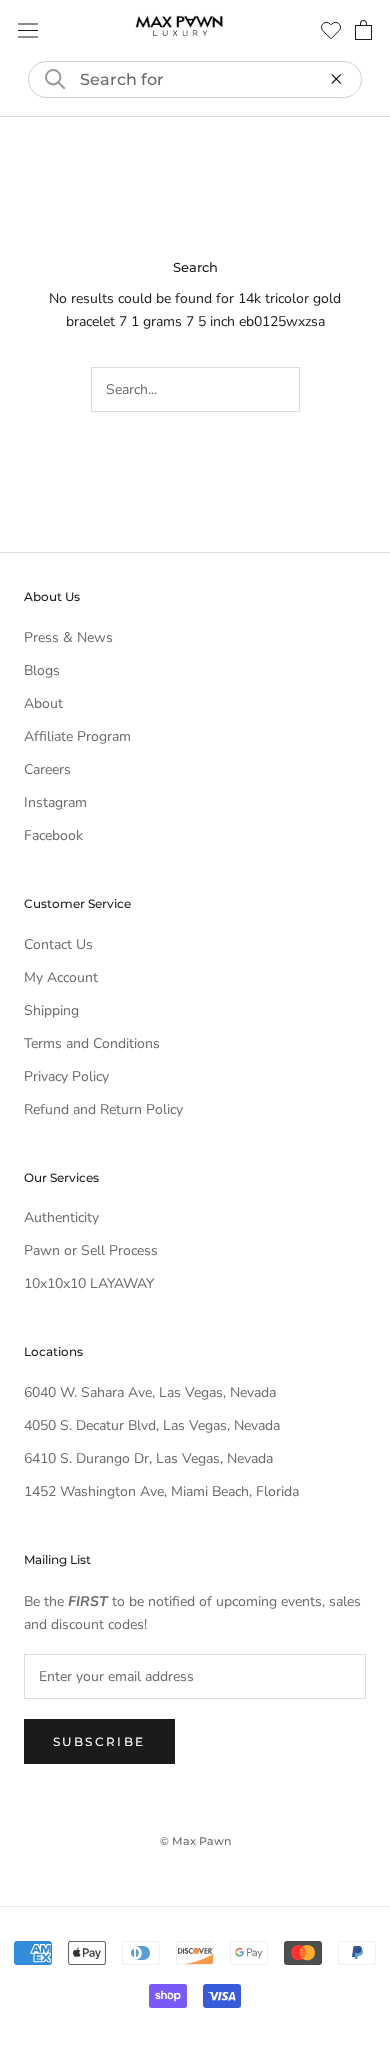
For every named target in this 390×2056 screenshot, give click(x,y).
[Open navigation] (28, 30)
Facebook (53, 835)
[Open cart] (363, 30)
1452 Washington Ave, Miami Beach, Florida (161, 1491)
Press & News (68, 637)
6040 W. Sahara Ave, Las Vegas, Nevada (150, 1392)
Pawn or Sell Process (91, 1250)
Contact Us (58, 944)
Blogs (42, 670)
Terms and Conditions (92, 1043)
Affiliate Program (77, 736)
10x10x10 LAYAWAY (89, 1283)
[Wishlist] (331, 30)
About (43, 703)
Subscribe (99, 1741)
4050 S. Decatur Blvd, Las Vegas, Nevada (152, 1425)
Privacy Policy (66, 1076)
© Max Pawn (195, 1841)
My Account (61, 977)
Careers (47, 769)
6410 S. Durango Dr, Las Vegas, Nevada (148, 1458)
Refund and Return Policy (103, 1109)
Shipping (51, 1010)
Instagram (55, 802)
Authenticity (61, 1217)
